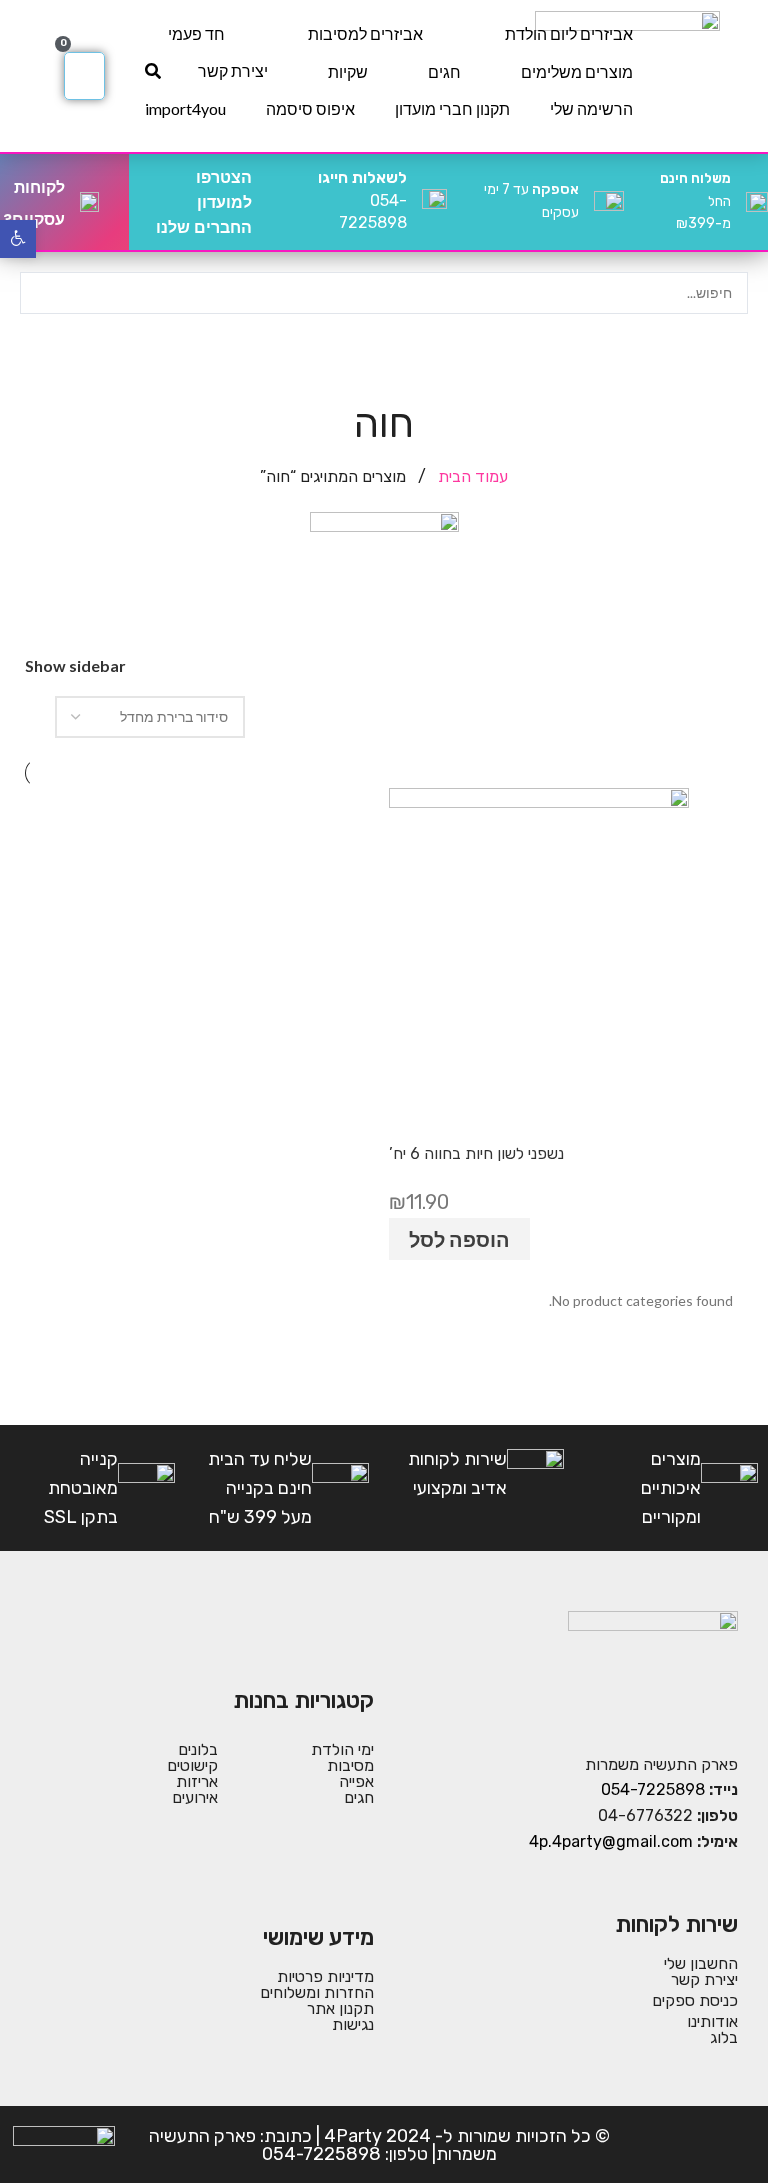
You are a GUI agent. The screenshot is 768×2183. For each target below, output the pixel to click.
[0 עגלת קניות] (84, 76)
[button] (18, 239)
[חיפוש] (153, 71)
